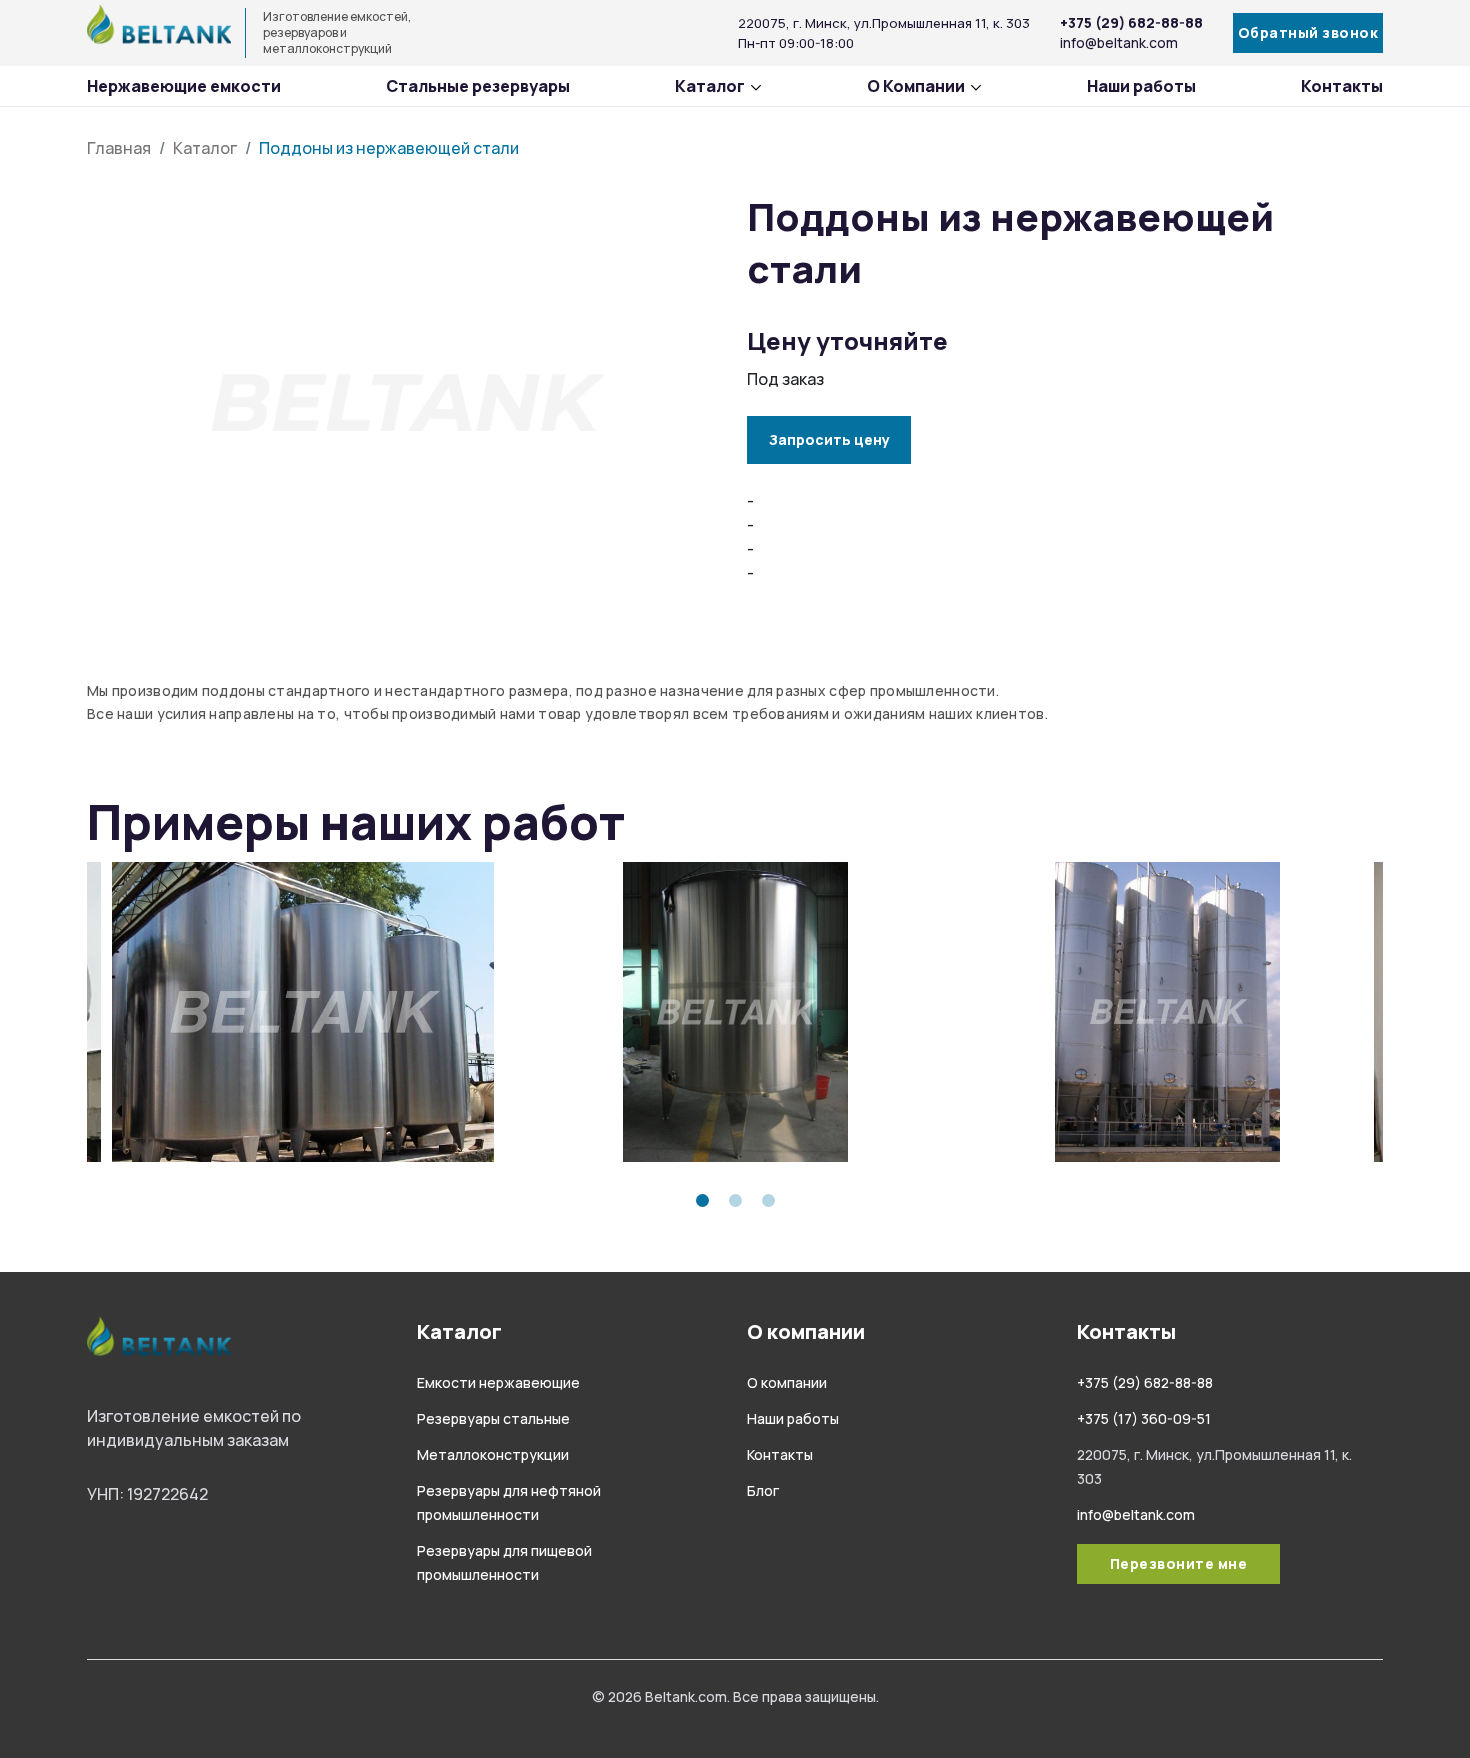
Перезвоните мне (1179, 1563)
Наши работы (1141, 86)
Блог (763, 1490)
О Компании (916, 86)
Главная (119, 148)
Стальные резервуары (478, 86)
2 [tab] (735, 1200)
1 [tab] (702, 1200)
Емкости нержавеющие (498, 1382)
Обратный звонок (1308, 32)
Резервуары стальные (493, 1418)
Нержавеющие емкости (184, 86)
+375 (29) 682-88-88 (1131, 22)
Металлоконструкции (493, 1454)
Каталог (710, 86)
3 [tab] (768, 1200)
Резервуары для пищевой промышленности (258, 1746)
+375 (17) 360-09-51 (1144, 1418)
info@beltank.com (1119, 42)
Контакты (1342, 86)
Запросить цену (829, 439)
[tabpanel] (303, 1012)
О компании (787, 1382)
